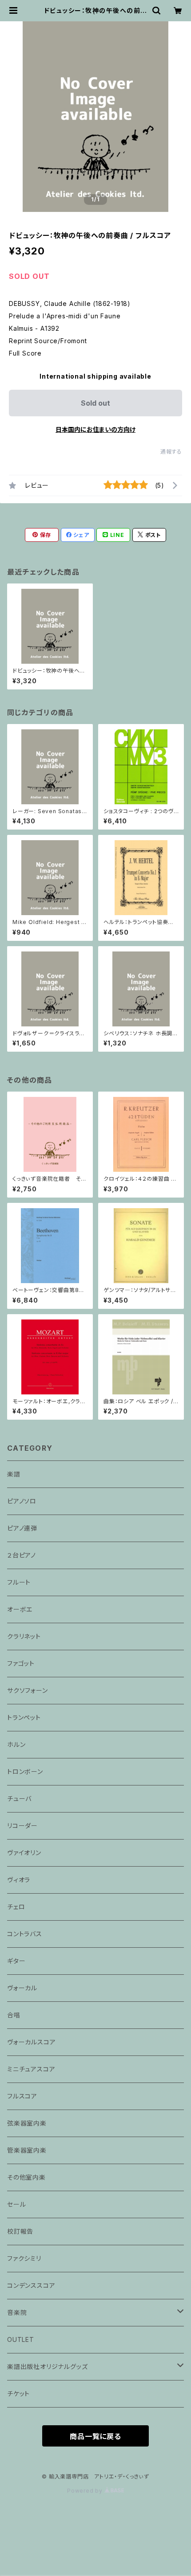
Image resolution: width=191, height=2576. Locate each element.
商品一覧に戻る (95, 2436)
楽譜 (14, 1474)
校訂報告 (20, 2231)
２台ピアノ (22, 1555)
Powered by (86, 2491)
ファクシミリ (24, 2258)
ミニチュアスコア (31, 2069)
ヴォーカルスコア (31, 2042)
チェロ (16, 1907)
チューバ (19, 1799)
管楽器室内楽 (27, 2150)
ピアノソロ (22, 1501)
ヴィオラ (19, 1880)
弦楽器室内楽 (27, 2123)
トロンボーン (25, 1771)
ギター (16, 1961)
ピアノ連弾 (22, 1528)
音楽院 (17, 2312)
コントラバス (25, 1934)
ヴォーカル (22, 1988)
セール (16, 2204)
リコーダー (22, 1826)
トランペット (24, 1717)
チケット (18, 2394)
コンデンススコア (31, 2285)
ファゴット (21, 1663)
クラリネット (24, 1636)
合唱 (14, 2015)
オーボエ (20, 1609)
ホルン (16, 1744)
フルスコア (22, 2096)
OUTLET (21, 2339)
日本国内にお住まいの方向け (95, 429)
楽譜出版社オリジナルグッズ (47, 2367)
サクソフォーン (28, 1690)
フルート (19, 1582)
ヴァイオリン (24, 1853)
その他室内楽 (26, 2177)
